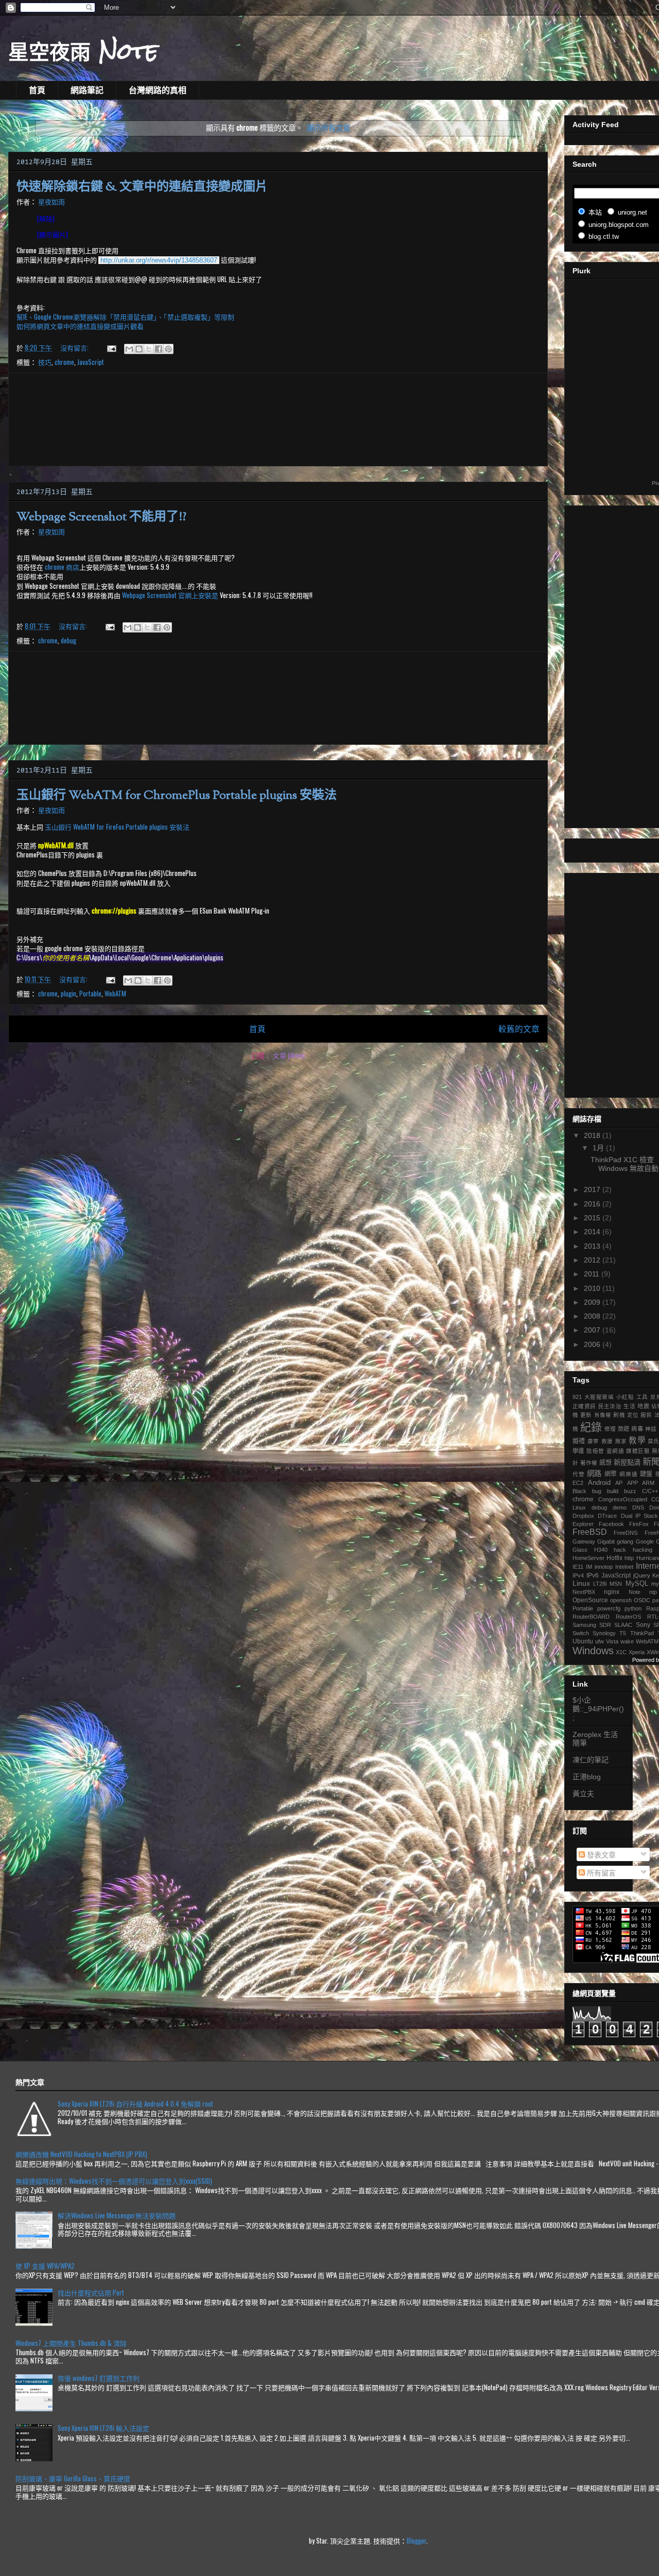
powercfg (609, 1608)
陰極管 (595, 1451)
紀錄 (591, 1427)
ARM (648, 1483)
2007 (593, 1330)
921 (577, 1397)
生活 (629, 1406)
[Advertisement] (278, 419)
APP (632, 1483)
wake (627, 1641)
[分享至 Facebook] (159, 349)
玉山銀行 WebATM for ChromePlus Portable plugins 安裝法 (177, 796)
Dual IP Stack (640, 1516)
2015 (593, 1218)
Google (645, 1541)
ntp (653, 1592)
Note (635, 1592)
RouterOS (628, 1617)
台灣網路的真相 (158, 90)
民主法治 (610, 1406)
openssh (621, 1600)
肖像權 (603, 1415)
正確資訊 (584, 1406)
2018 (593, 1135)
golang (625, 1541)
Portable (90, 993)
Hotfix (614, 1558)
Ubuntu (583, 1641)
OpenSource (590, 1600)
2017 (593, 1189)
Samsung (584, 1625)
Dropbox (583, 1516)
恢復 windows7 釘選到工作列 (99, 2378)
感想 (605, 1463)
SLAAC (623, 1625)
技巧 (45, 362)
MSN (616, 1584)
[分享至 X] (149, 349)
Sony (643, 1625)
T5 (623, 1633)
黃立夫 (583, 1794)
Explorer (583, 1524)
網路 (594, 1474)
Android (599, 1483)
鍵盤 (646, 1474)
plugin (68, 993)
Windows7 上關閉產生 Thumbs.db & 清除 (71, 2343)
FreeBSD (590, 1532)
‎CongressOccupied (623, 1499)
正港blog (587, 1777)
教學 (637, 1440)
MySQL (637, 1583)
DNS (638, 1508)
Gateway (584, 1541)
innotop (604, 1567)
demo (620, 1508)
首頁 (37, 90)
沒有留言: (75, 347)
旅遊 (623, 1429)
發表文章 (600, 1855)
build (613, 1491)
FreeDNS (626, 1533)
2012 (593, 1260)
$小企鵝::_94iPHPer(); (598, 1709)
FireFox (639, 1524)
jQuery (642, 1575)
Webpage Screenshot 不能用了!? (101, 517)
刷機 (619, 1415)
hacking (643, 1550)
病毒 (637, 1429)
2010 (593, 1288)
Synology (604, 1633)
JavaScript (91, 362)
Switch (581, 1633)
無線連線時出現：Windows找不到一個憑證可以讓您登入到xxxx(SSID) (114, 2181)
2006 (593, 1344)
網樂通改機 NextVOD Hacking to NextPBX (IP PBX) (81, 2154)
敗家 (621, 1441)
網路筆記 (87, 90)
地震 (643, 1406)
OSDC (642, 1600)
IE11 (578, 1567)
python (633, 1608)
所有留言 (600, 1873)
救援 (607, 1441)
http (629, 1558)
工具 (642, 1397)
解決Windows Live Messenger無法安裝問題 (117, 2215)
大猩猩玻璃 (599, 1397)
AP (619, 1483)
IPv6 (593, 1575)
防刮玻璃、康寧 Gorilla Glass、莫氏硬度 (73, 2478)
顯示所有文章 (328, 127)
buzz (630, 1491)
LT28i (600, 1584)
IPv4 (578, 1575)
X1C (621, 1652)
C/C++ (650, 1491)
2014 (593, 1232)
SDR (605, 1625)
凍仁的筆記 (591, 1760)
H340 (601, 1550)
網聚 (611, 1474)
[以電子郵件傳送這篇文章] (129, 349)
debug (68, 640)
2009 (593, 1302)
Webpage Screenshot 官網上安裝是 (170, 595)
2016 (593, 1204)
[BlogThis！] (139, 349)
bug (597, 1491)
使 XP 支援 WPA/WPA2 (45, 2266)
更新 (586, 1415)
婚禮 (579, 1441)
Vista (612, 1641)
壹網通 (615, 1451)
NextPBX (584, 1592)
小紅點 (625, 1397)
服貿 (646, 1415)
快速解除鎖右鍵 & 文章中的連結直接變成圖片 (142, 187)
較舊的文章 (519, 1028)
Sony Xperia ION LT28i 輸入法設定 (103, 2428)
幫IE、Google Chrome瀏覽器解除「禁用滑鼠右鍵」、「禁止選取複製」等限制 (125, 317)
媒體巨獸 (638, 1451)
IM (589, 1567)
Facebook (611, 1524)
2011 (593, 1274)
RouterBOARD (591, 1617)
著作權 (589, 1463)
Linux (581, 1583)
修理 (610, 1429)
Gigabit (606, 1541)
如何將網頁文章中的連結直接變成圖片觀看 (80, 326)
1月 (599, 1148)
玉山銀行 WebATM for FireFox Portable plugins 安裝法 (117, 827)
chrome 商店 (62, 567)
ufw (600, 1641)
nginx (612, 1592)
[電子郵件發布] (111, 347)
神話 (651, 1429)
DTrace (607, 1516)
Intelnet (624, 1567)
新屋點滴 (627, 1462)
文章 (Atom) (289, 1055)
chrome (64, 362)
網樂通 (628, 1474)
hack (620, 1550)
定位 (633, 1415)
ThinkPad (642, 1633)
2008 (593, 1316)
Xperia (637, 1652)
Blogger (417, 2540)
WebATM (115, 993)
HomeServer (588, 1558)
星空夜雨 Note (83, 51)
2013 (593, 1246)
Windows (593, 1651)
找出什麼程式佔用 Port (91, 2292)
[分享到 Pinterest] (168, 349)
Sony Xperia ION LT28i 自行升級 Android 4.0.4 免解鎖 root (135, 2104)
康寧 (593, 1441)
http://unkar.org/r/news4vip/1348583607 (159, 260)
